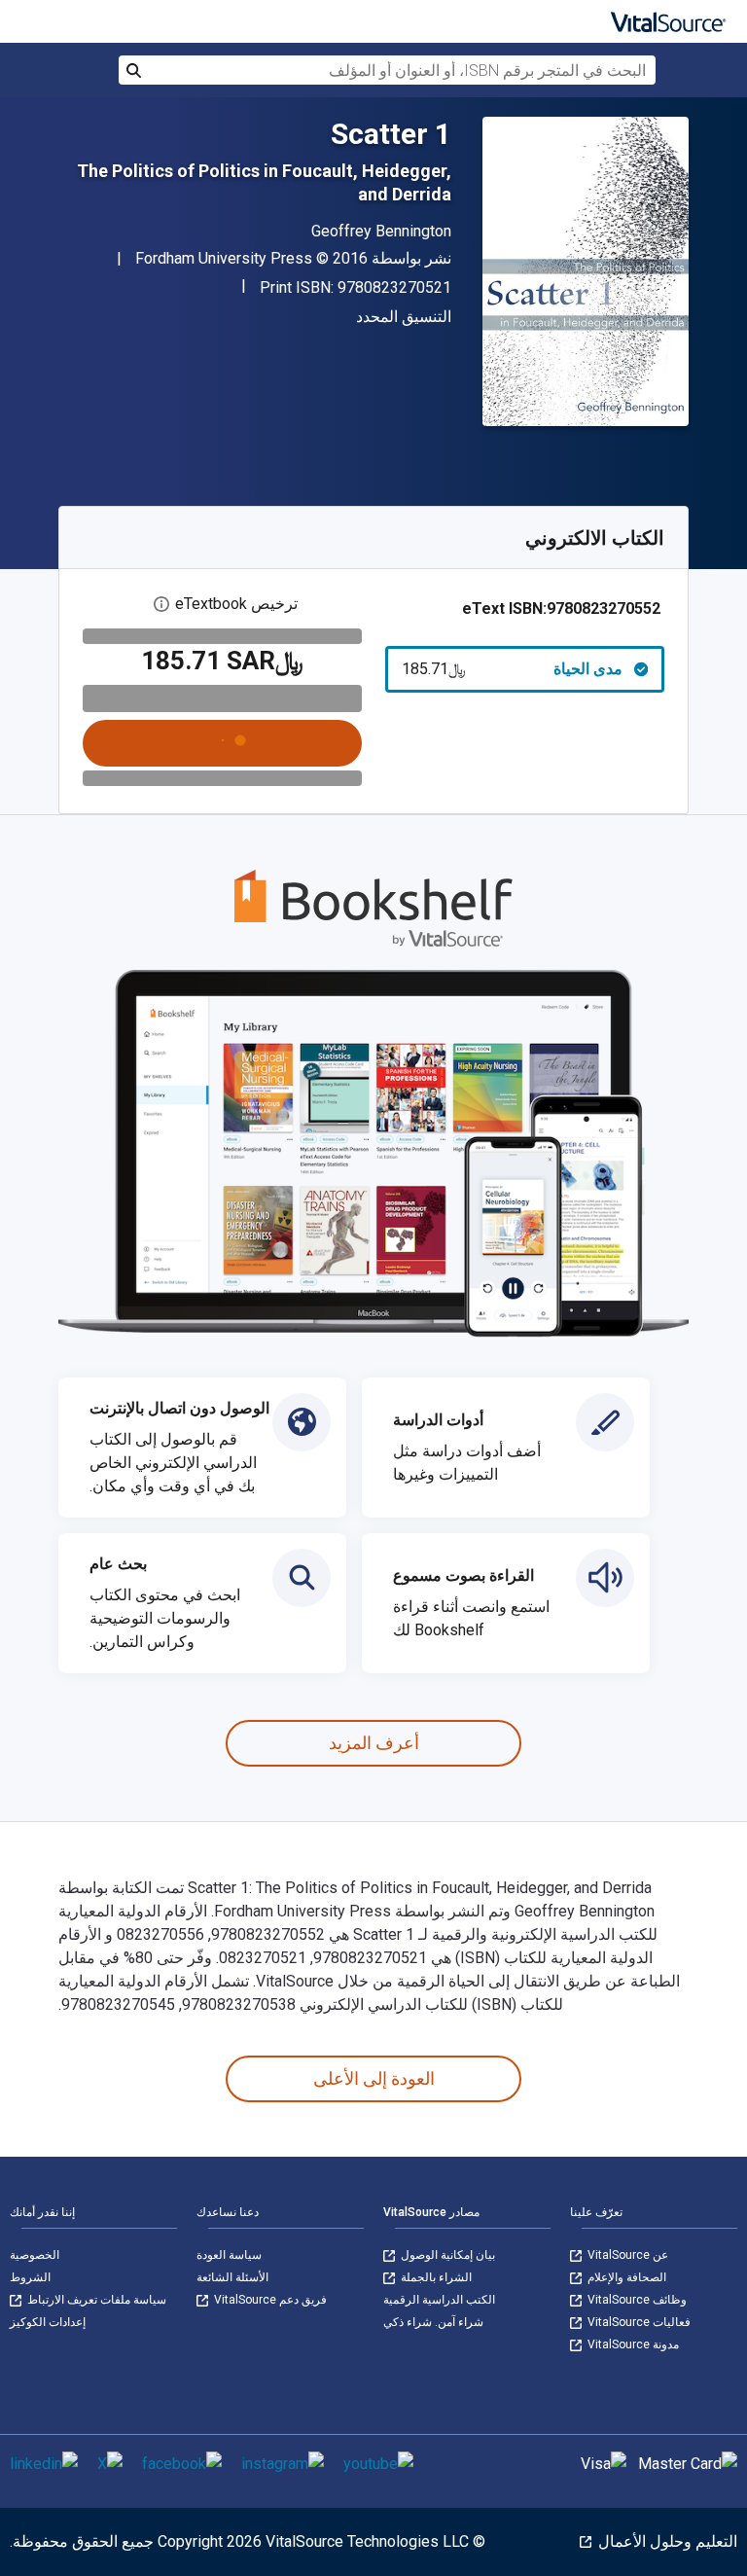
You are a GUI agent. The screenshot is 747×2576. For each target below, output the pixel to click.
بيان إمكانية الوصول (446, 2255)
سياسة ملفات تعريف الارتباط (95, 2300)
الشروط (30, 2277)
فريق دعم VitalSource (269, 2300)
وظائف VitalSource (636, 2300)
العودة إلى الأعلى (374, 2078)
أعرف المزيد (374, 1743)
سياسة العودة (229, 2255)
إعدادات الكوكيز (48, 2322)
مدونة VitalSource (632, 2344)
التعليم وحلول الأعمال (666, 2541)
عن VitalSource (626, 2255)
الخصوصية (35, 2255)
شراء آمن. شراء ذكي (433, 2322)
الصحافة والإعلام (625, 2277)
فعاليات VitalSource (638, 2322)
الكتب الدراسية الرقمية (439, 2300)
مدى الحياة (512, 669)
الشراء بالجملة (435, 2277)
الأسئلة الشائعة (232, 2277)
